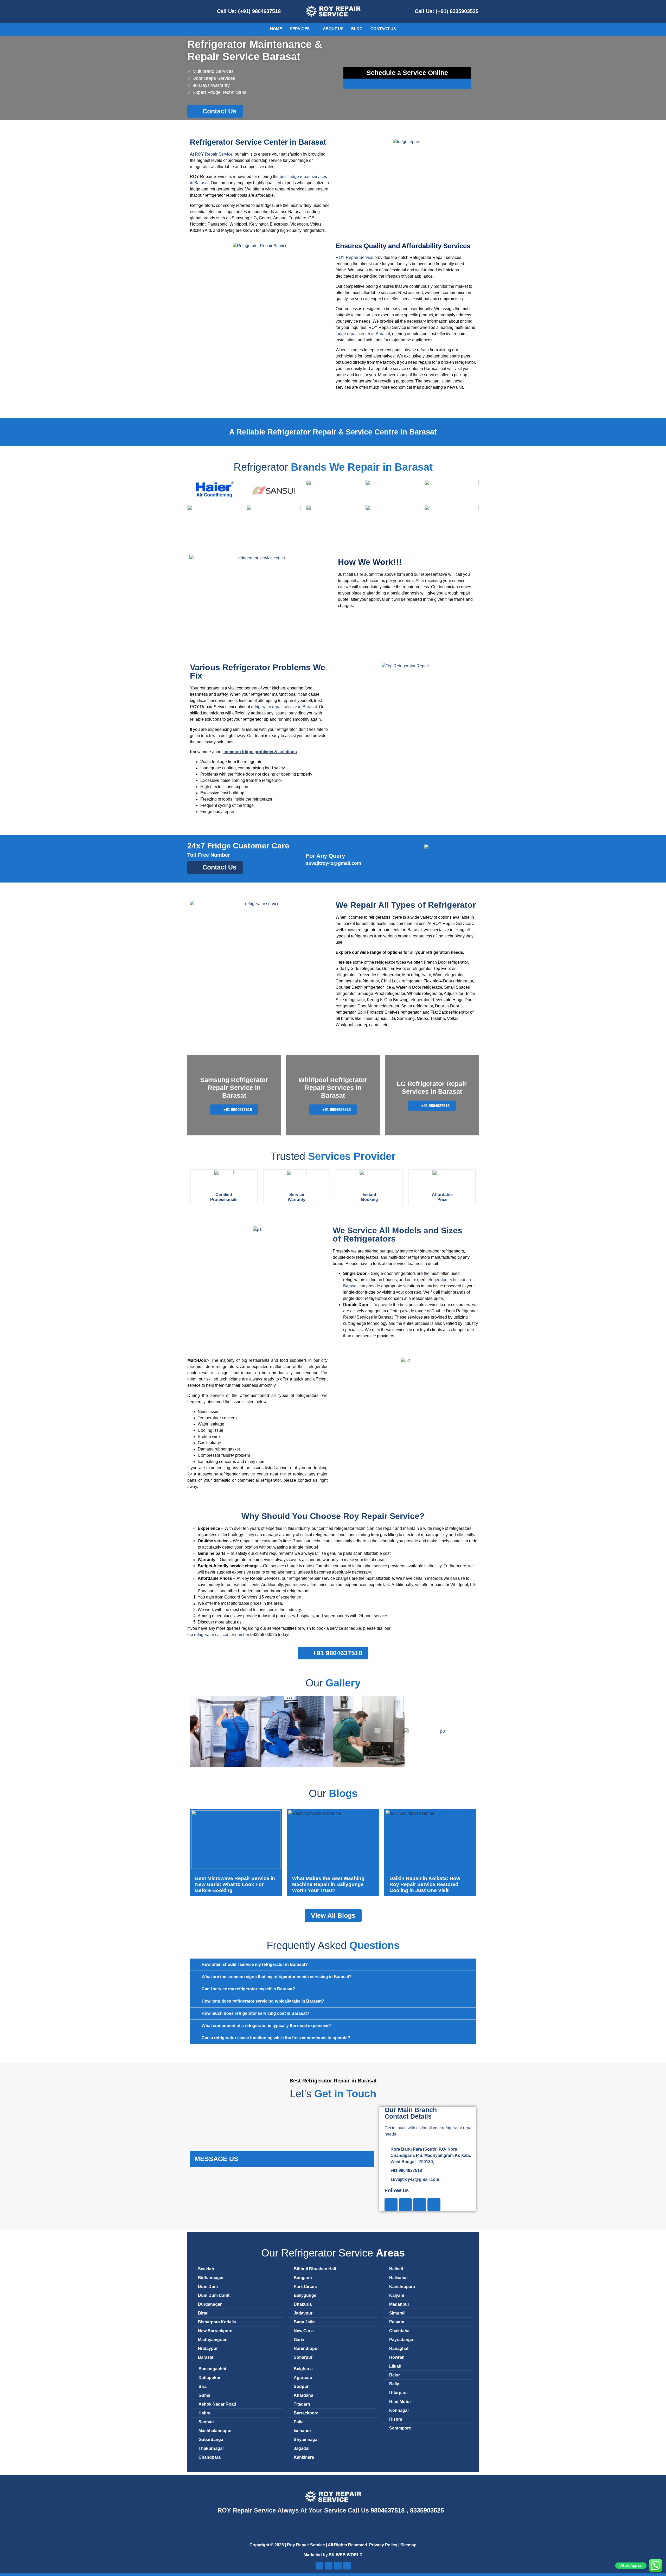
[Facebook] (391, 2205)
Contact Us (383, 29)
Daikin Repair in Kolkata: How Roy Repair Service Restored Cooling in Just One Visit (425, 1884)
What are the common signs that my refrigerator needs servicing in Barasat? (277, 1977)
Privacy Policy (384, 2545)
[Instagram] (405, 2205)
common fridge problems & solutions (260, 752)
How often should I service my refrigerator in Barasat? (255, 1964)
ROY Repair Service (214, 154)
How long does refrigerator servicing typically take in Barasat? (263, 2001)
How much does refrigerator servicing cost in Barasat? (255, 2013)
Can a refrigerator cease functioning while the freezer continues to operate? (276, 2038)
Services (300, 29)
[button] (195, 1732)
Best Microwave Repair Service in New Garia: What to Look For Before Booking (235, 1884)
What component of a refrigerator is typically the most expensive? (266, 2026)
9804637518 (388, 2510)
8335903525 (427, 2510)
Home (276, 29)
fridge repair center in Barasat (363, 334)
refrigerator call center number (222, 1635)
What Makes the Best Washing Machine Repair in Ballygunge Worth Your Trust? (328, 1884)
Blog (357, 29)
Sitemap (408, 2545)
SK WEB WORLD (346, 2555)
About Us (333, 29)
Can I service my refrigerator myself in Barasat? (248, 1989)
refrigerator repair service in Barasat (284, 707)
